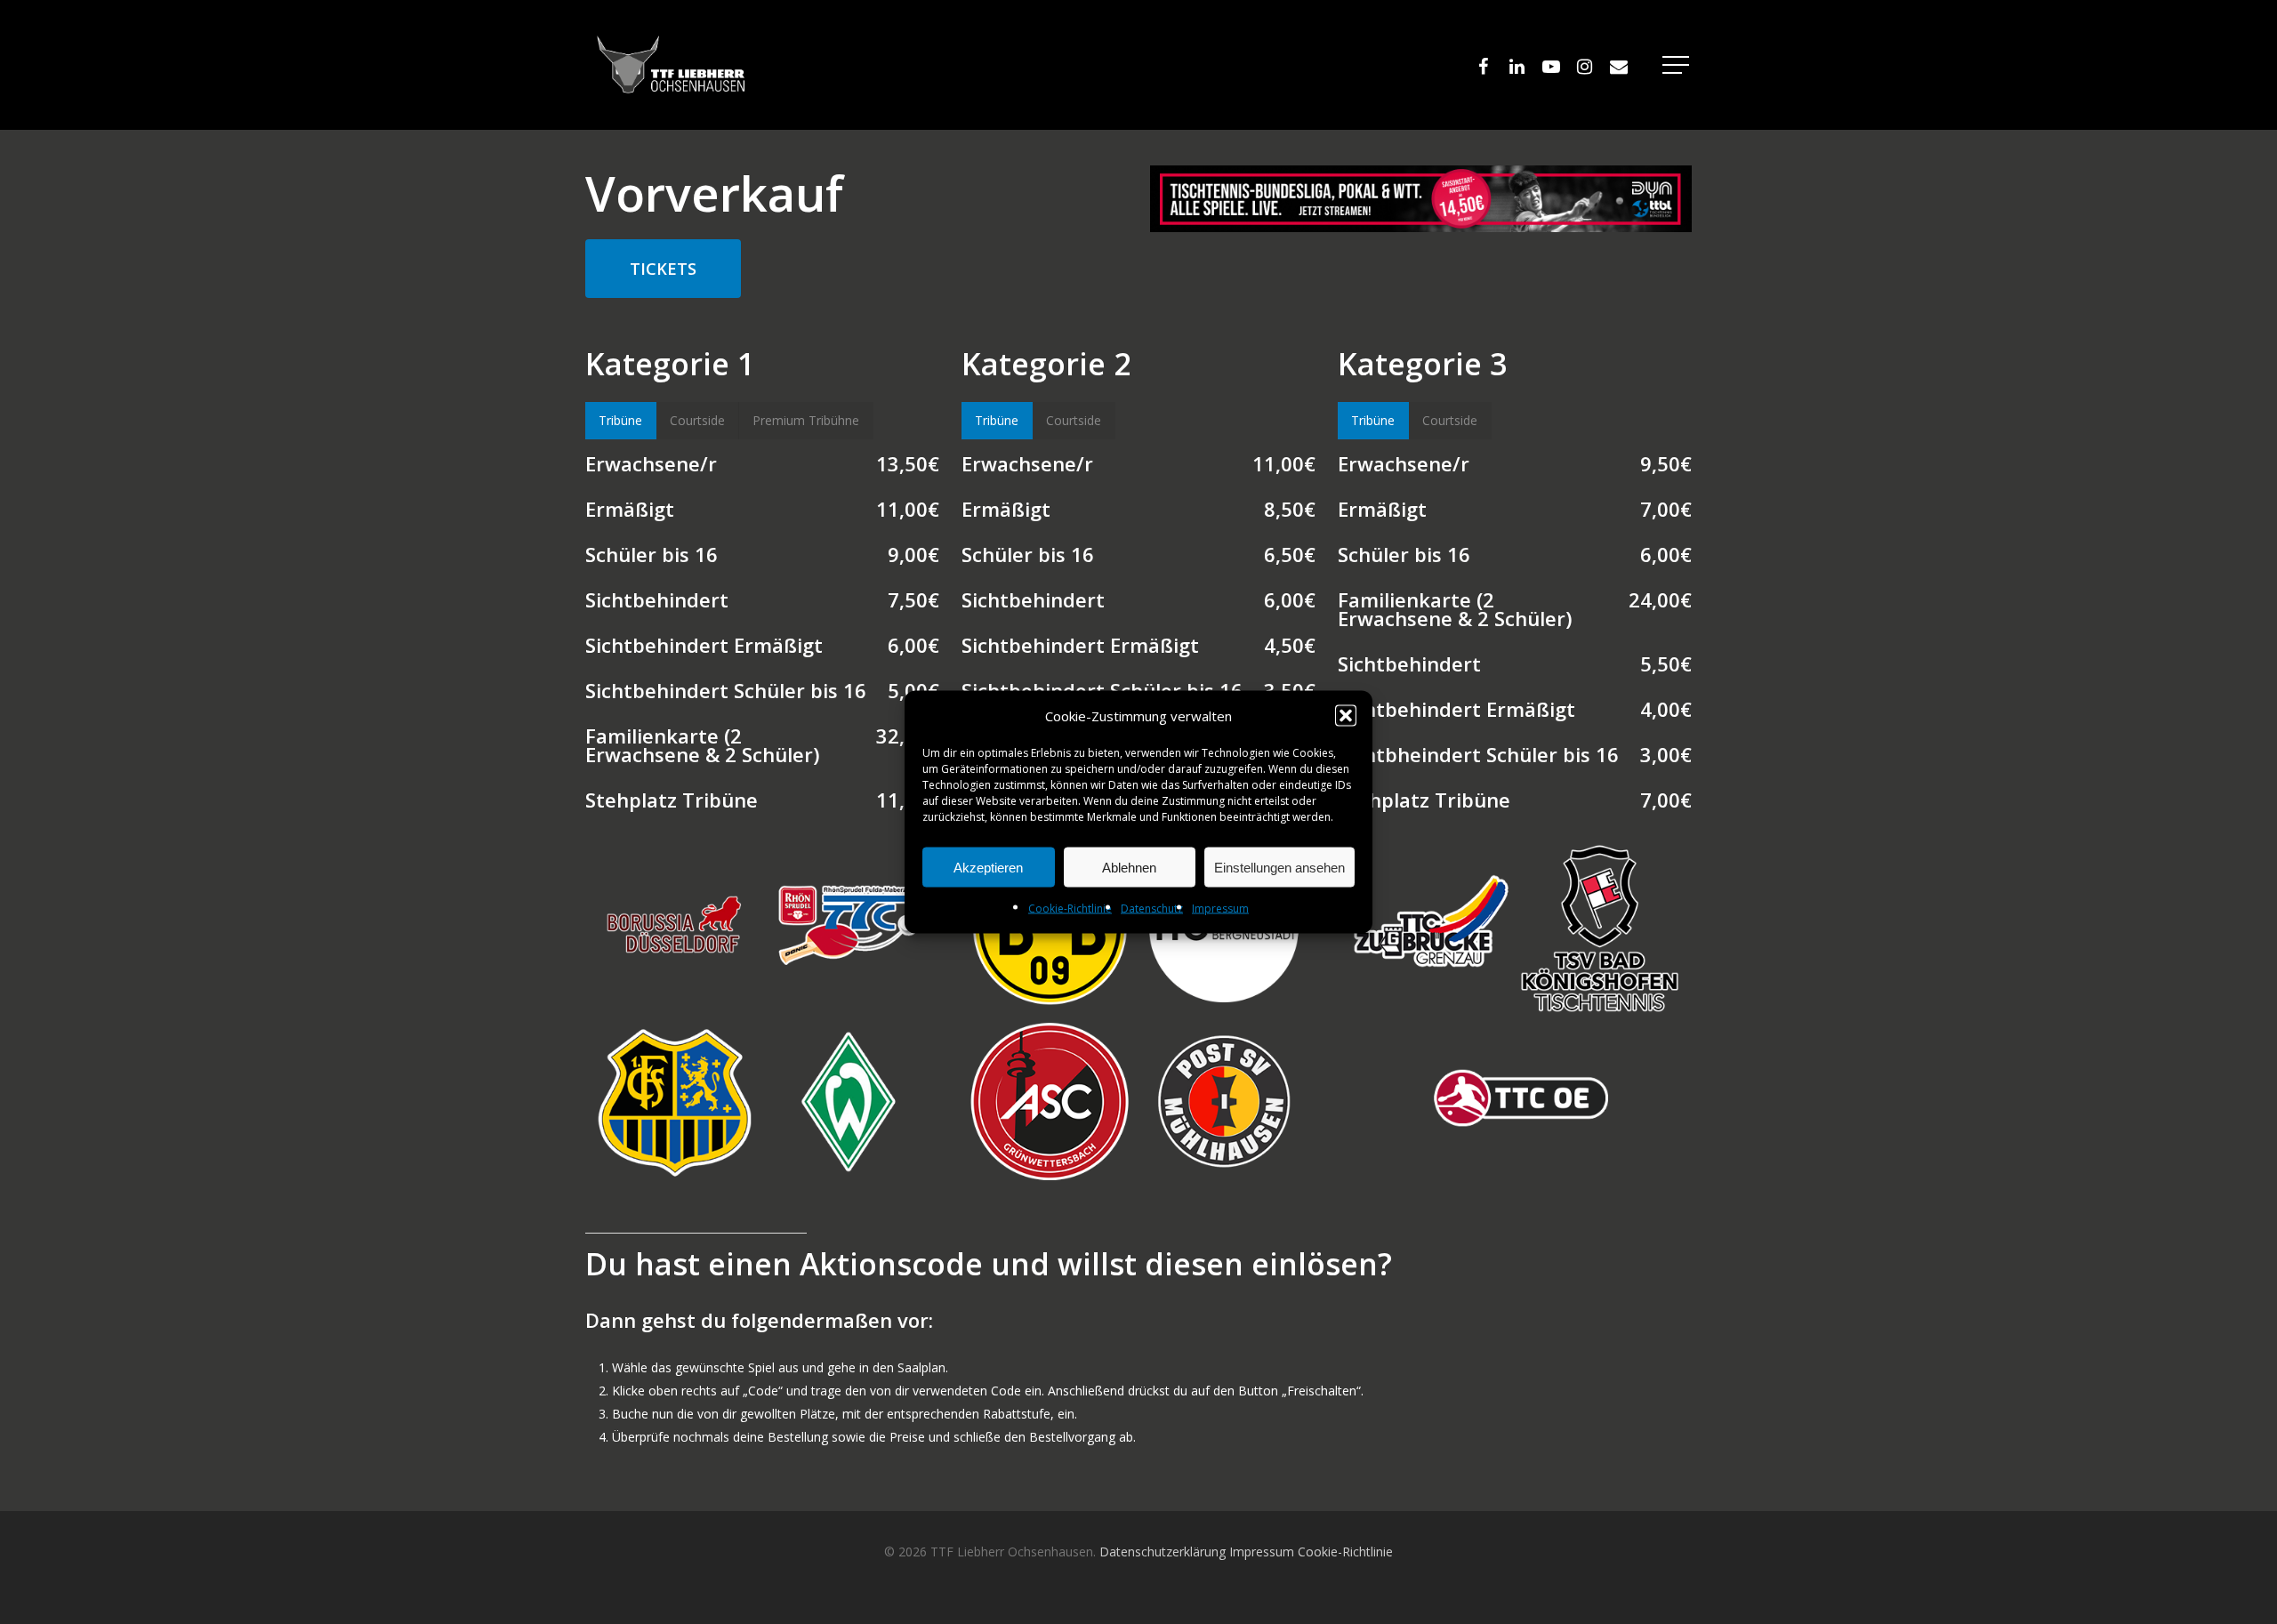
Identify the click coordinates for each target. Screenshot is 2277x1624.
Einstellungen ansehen (1279, 867)
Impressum (1220, 908)
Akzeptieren (988, 867)
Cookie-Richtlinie (1070, 908)
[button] (1346, 716)
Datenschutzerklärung (1163, 1552)
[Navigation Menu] (1678, 65)
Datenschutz (1152, 908)
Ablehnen (1129, 867)
